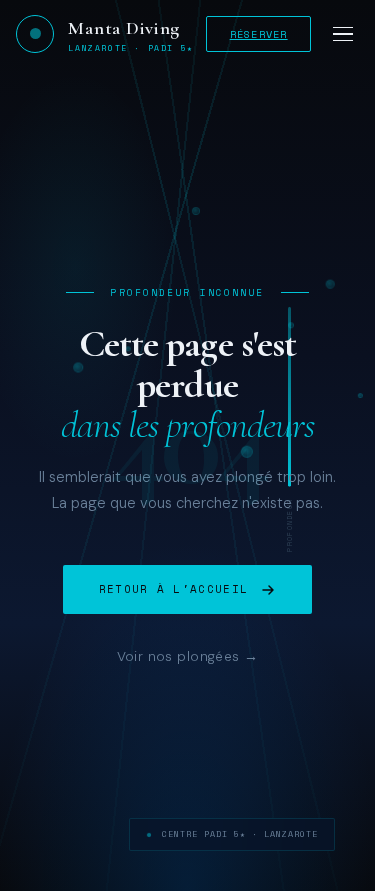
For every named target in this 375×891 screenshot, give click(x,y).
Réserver (259, 34)
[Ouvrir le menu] (343, 33)
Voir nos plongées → (188, 656)
